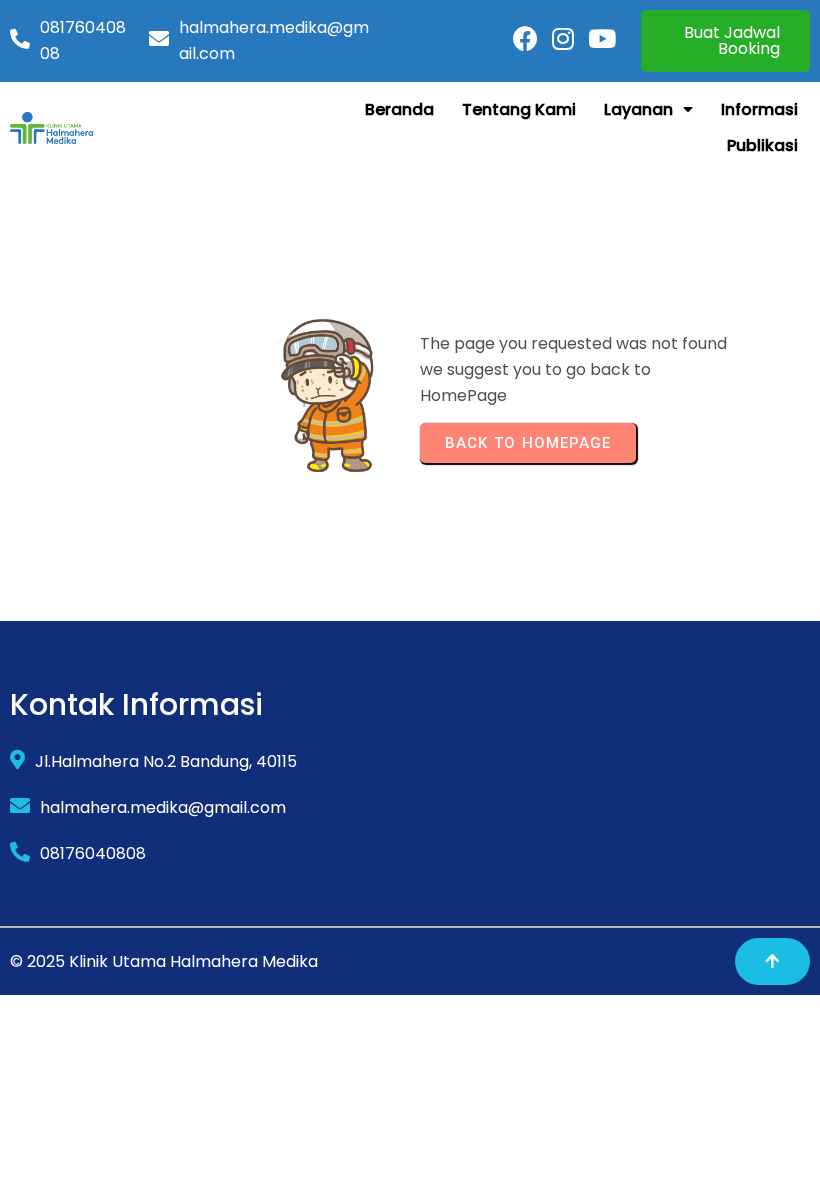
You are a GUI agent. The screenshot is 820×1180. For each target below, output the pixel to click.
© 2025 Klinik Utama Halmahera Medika (164, 961)
